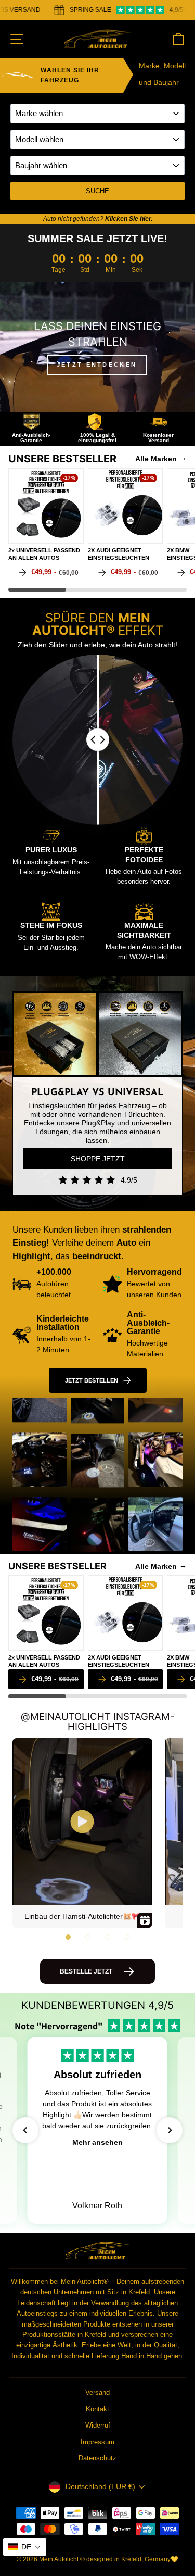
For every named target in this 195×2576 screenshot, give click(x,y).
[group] (46, 525)
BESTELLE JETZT (86, 1971)
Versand (97, 2392)
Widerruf (98, 2425)
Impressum (97, 2442)
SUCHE (97, 191)
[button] (68, 1937)
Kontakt (97, 2409)
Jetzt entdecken (97, 365)
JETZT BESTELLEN (92, 1380)
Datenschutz (97, 2458)
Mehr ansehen (97, 2142)
